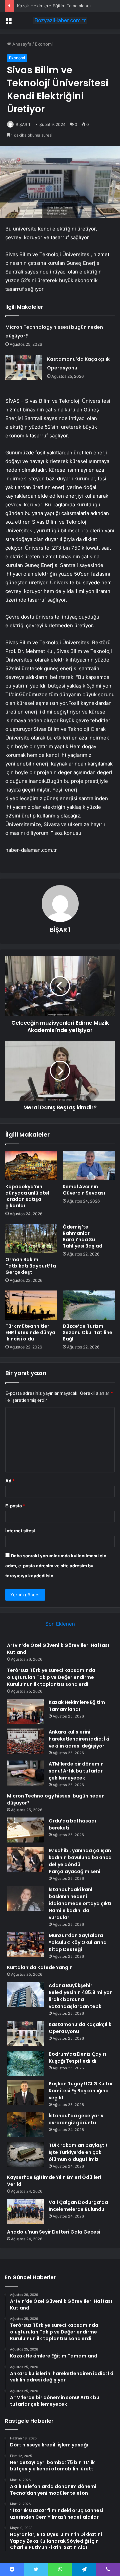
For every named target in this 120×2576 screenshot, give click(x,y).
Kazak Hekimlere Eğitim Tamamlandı (54, 6)
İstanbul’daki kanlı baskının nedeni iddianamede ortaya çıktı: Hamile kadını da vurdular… (81, 1903)
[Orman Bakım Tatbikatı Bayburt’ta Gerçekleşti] (31, 1239)
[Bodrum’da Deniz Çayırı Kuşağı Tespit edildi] (25, 2063)
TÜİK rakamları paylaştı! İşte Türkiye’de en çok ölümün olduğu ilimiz (78, 2152)
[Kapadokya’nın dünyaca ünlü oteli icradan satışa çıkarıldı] (31, 1166)
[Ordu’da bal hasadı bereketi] (25, 1830)
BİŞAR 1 (23, 124)
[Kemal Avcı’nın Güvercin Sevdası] (89, 1166)
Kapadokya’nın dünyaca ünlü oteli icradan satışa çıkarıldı (28, 1196)
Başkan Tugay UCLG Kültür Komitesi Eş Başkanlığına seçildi (81, 2091)
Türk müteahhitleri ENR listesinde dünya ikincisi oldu (30, 1332)
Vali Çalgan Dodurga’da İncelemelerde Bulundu (78, 2206)
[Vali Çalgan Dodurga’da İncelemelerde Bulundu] (25, 2211)
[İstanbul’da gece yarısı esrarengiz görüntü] (25, 2125)
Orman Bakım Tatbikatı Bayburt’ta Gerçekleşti (31, 1266)
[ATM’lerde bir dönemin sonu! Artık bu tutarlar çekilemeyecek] (25, 1773)
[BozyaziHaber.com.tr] (60, 20)
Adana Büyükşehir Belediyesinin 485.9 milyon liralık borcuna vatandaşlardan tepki (81, 1996)
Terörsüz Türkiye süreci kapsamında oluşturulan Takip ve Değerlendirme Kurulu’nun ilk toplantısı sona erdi (51, 1677)
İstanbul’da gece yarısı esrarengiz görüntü (77, 2119)
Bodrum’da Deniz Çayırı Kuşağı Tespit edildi (77, 2058)
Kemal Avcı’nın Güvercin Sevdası (84, 1190)
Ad (10, 1481)
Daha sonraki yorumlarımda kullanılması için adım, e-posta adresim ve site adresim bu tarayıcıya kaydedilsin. (56, 1566)
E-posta (15, 1506)
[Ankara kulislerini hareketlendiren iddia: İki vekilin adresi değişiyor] (25, 1741)
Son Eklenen (60, 1624)
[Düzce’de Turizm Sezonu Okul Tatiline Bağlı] (89, 1305)
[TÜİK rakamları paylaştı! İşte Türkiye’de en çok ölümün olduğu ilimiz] (25, 2154)
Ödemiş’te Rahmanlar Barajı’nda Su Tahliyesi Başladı (83, 1236)
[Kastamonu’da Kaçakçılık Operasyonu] (24, 367)
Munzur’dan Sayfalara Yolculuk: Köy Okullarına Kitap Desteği (78, 1942)
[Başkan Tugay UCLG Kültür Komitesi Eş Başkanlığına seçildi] (25, 2093)
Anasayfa (21, 44)
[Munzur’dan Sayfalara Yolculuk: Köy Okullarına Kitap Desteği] (25, 1945)
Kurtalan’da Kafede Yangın (40, 1967)
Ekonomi (44, 44)
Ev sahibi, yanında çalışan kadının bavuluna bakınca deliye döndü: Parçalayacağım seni (80, 1861)
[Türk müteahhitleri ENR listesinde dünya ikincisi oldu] (31, 1305)
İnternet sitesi (20, 1531)
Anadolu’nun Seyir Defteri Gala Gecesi (54, 2232)
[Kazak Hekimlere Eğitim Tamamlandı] (25, 1711)
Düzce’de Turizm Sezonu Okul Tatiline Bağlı (87, 1332)
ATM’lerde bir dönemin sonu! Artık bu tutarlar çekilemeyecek (76, 1771)
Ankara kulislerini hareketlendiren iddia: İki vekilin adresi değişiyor (79, 1739)
